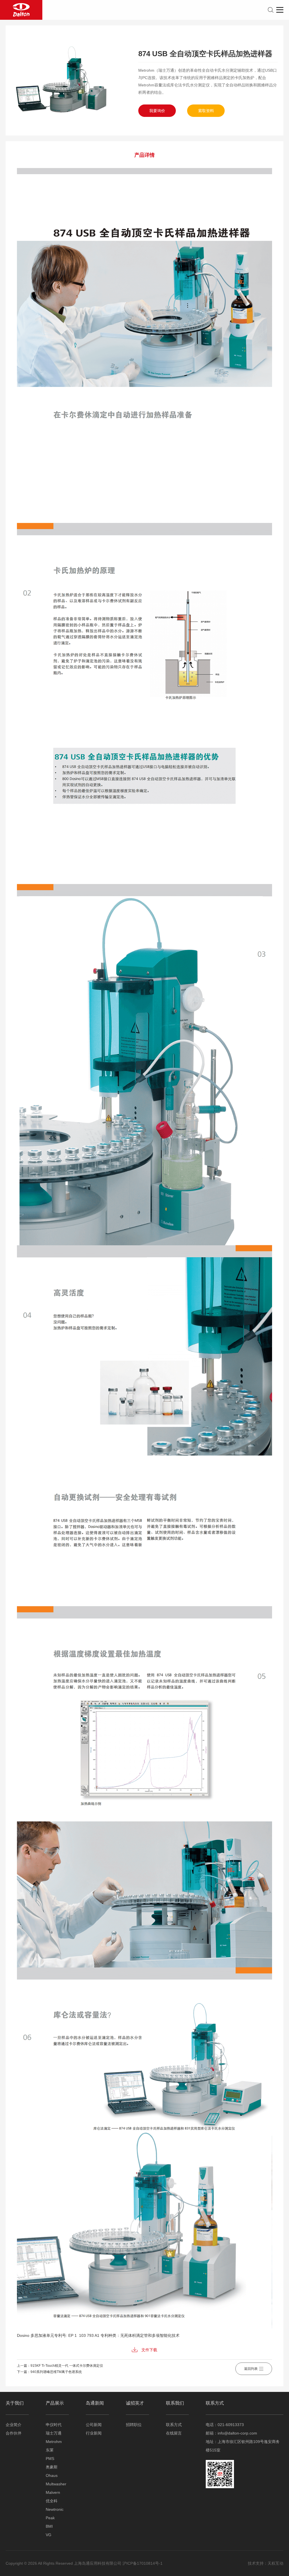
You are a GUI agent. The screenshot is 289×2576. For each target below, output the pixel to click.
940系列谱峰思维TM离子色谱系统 (56, 2372)
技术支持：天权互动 (266, 2563)
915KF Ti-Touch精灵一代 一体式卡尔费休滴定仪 (67, 2366)
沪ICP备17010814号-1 (143, 2563)
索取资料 (206, 111)
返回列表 (251, 2369)
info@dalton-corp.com (237, 2433)
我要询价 (157, 111)
